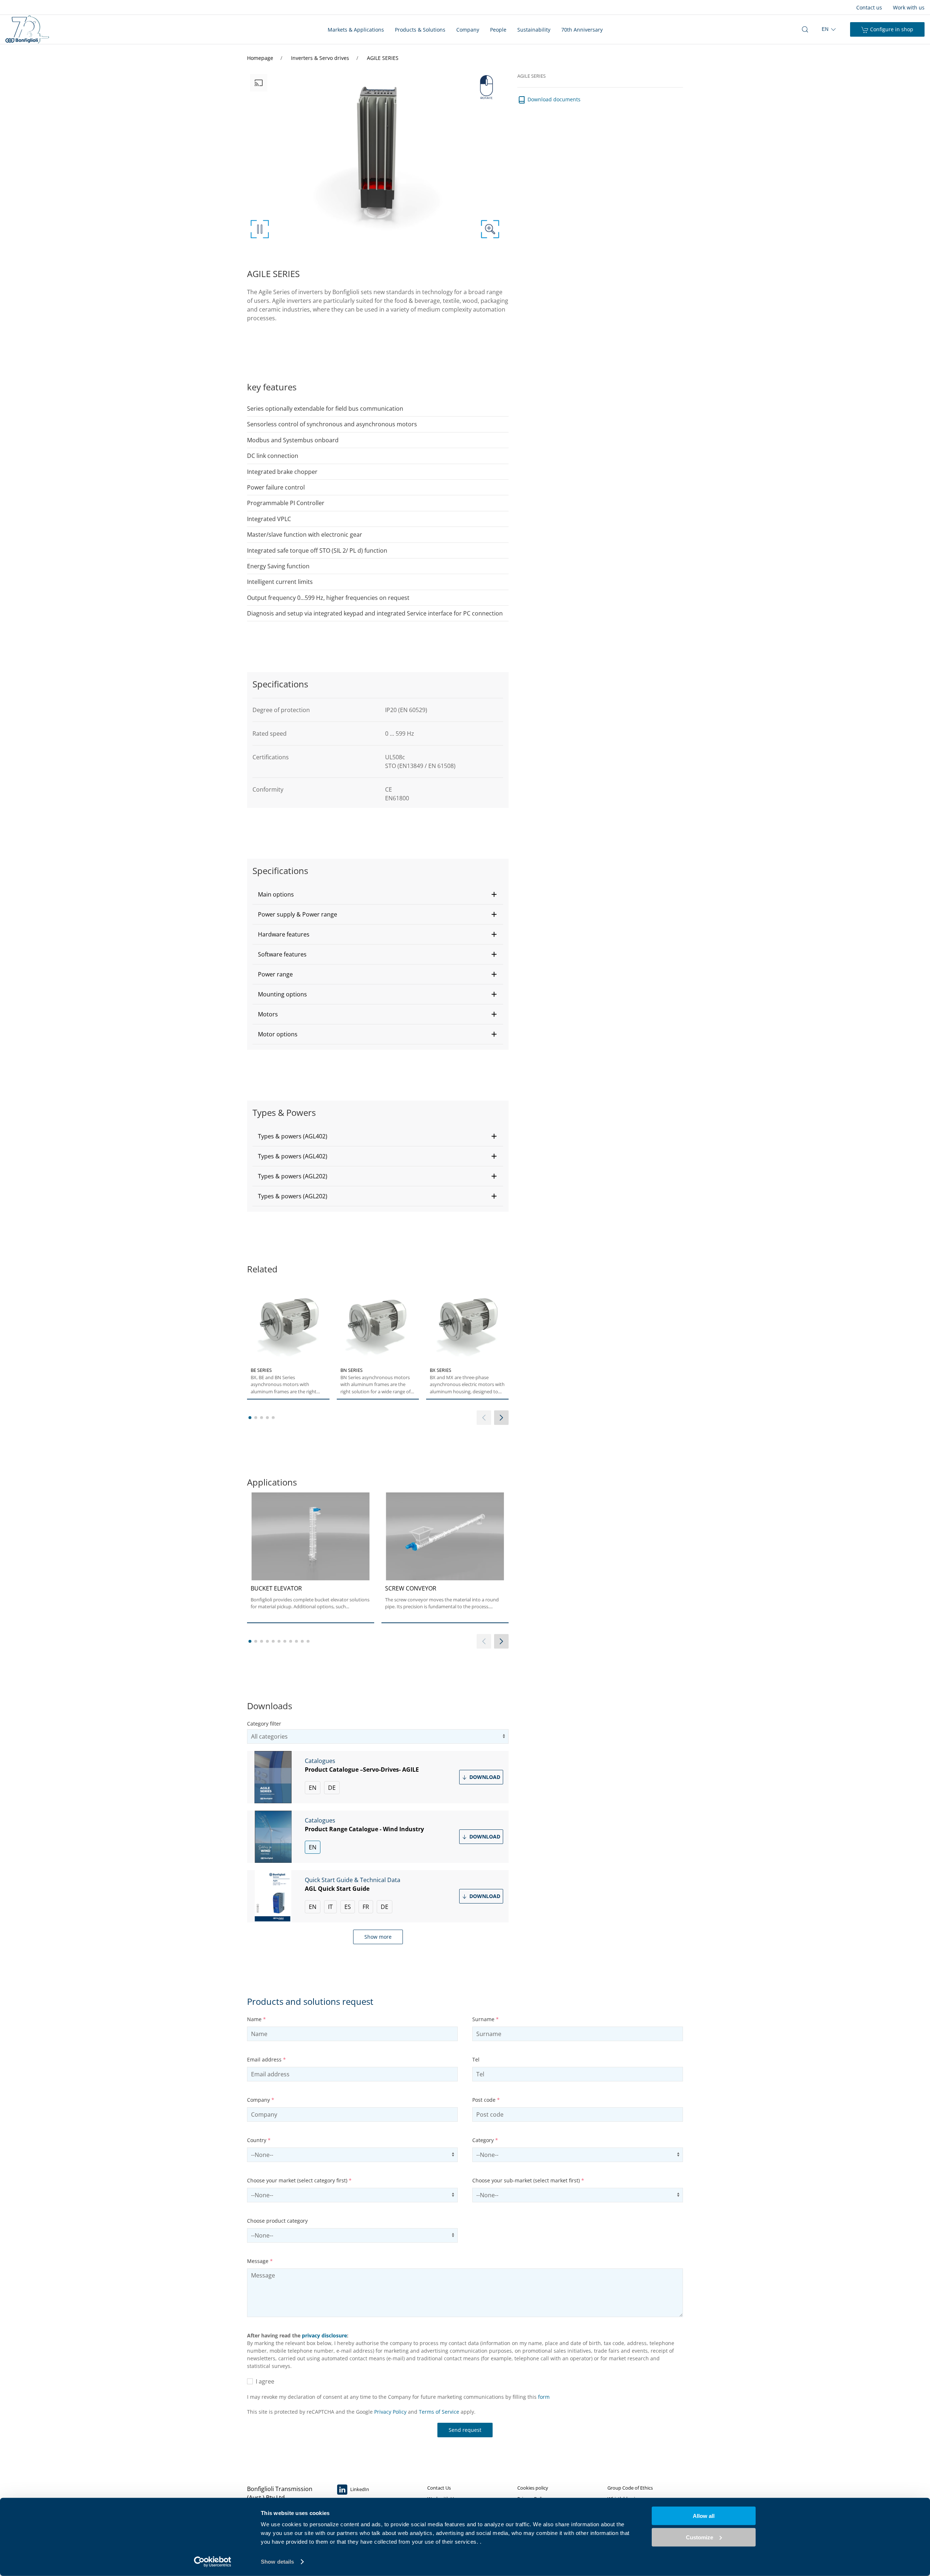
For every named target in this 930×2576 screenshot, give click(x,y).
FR (366, 1907)
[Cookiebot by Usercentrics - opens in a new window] (213, 2562)
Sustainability (534, 30)
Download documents (553, 99)
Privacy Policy (390, 2412)
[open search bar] (805, 29)
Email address (266, 2059)
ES (348, 1907)
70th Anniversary (582, 30)
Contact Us (439, 2488)
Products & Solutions (420, 30)
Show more (378, 1937)
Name (256, 2019)
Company (468, 30)
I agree (264, 2381)
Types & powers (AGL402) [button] (293, 1136)
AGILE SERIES (383, 58)
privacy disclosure (324, 2335)
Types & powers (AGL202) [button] (293, 1176)
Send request (465, 2430)
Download (484, 1777)
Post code (486, 2100)
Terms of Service (439, 2412)
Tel (476, 2059)
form (544, 2397)
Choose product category (277, 2221)
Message (260, 2261)
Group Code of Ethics (630, 2488)
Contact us (869, 7)
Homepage (261, 58)
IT (330, 1907)
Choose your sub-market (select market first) (528, 2180)
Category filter (264, 1724)
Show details (277, 2562)
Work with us (909, 7)
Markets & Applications (356, 30)
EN (313, 1788)
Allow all (704, 2516)
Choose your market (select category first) (299, 2180)
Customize (699, 2537)
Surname (486, 2019)
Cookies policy (533, 2488)
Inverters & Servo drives (321, 58)
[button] (378, 894)
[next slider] (501, 1418)
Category (485, 2140)
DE (332, 1788)
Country (259, 2140)
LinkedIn (359, 2489)
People (498, 30)
